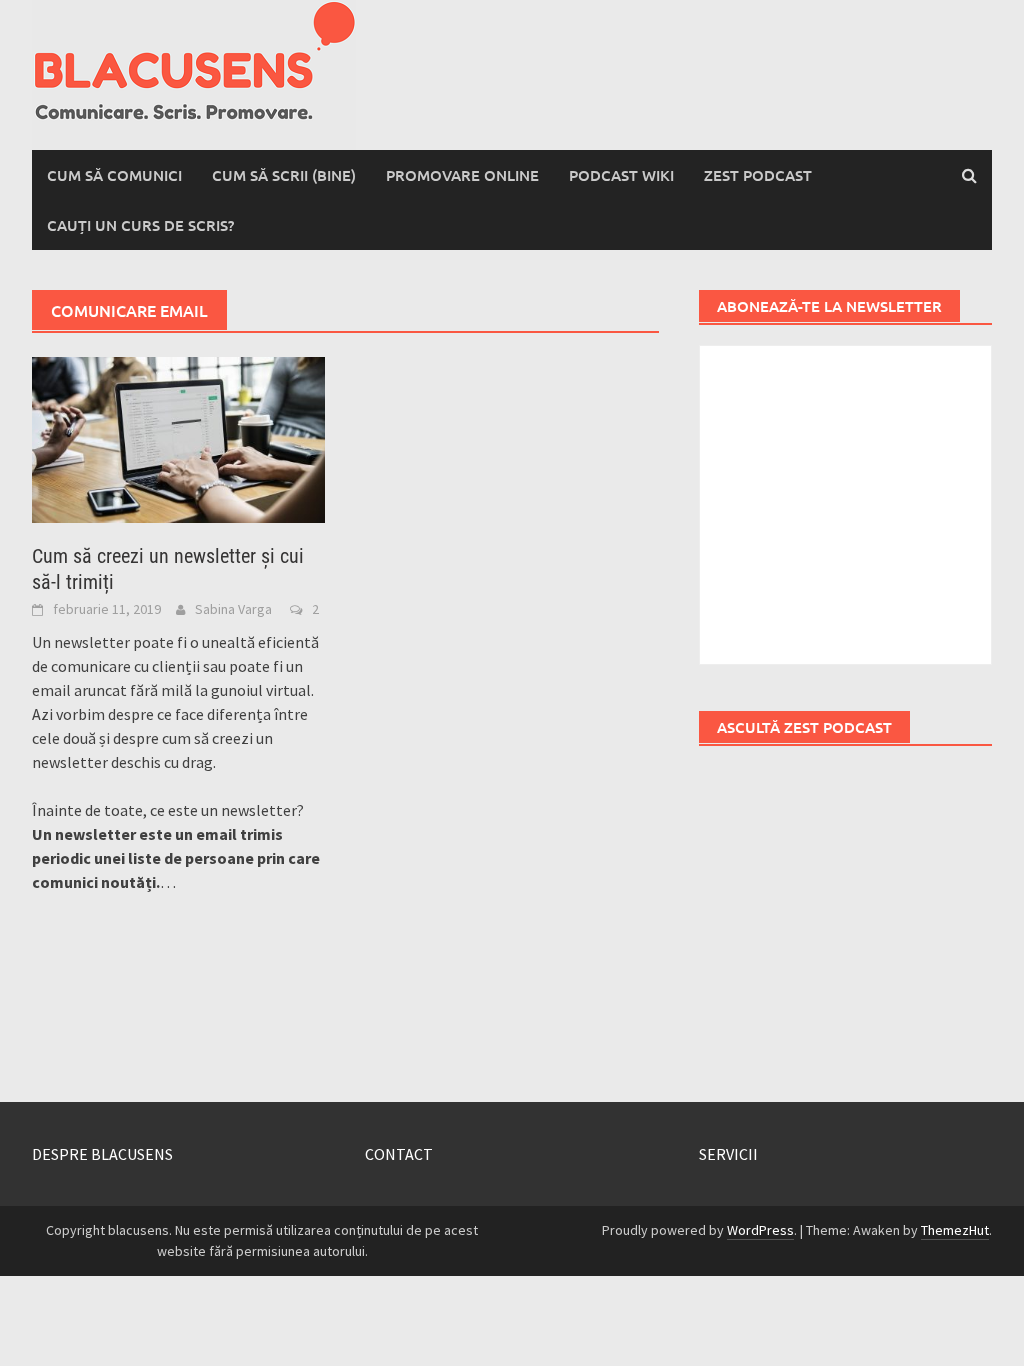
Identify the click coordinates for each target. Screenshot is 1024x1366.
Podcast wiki (621, 175)
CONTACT (399, 1154)
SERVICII (728, 1154)
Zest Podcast (758, 175)
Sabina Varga (233, 609)
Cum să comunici (114, 175)
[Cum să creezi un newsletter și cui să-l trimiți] (178, 438)
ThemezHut (955, 1230)
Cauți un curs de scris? (140, 225)
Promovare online (462, 175)
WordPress (760, 1230)
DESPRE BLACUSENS (102, 1154)
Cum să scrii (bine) (284, 175)
